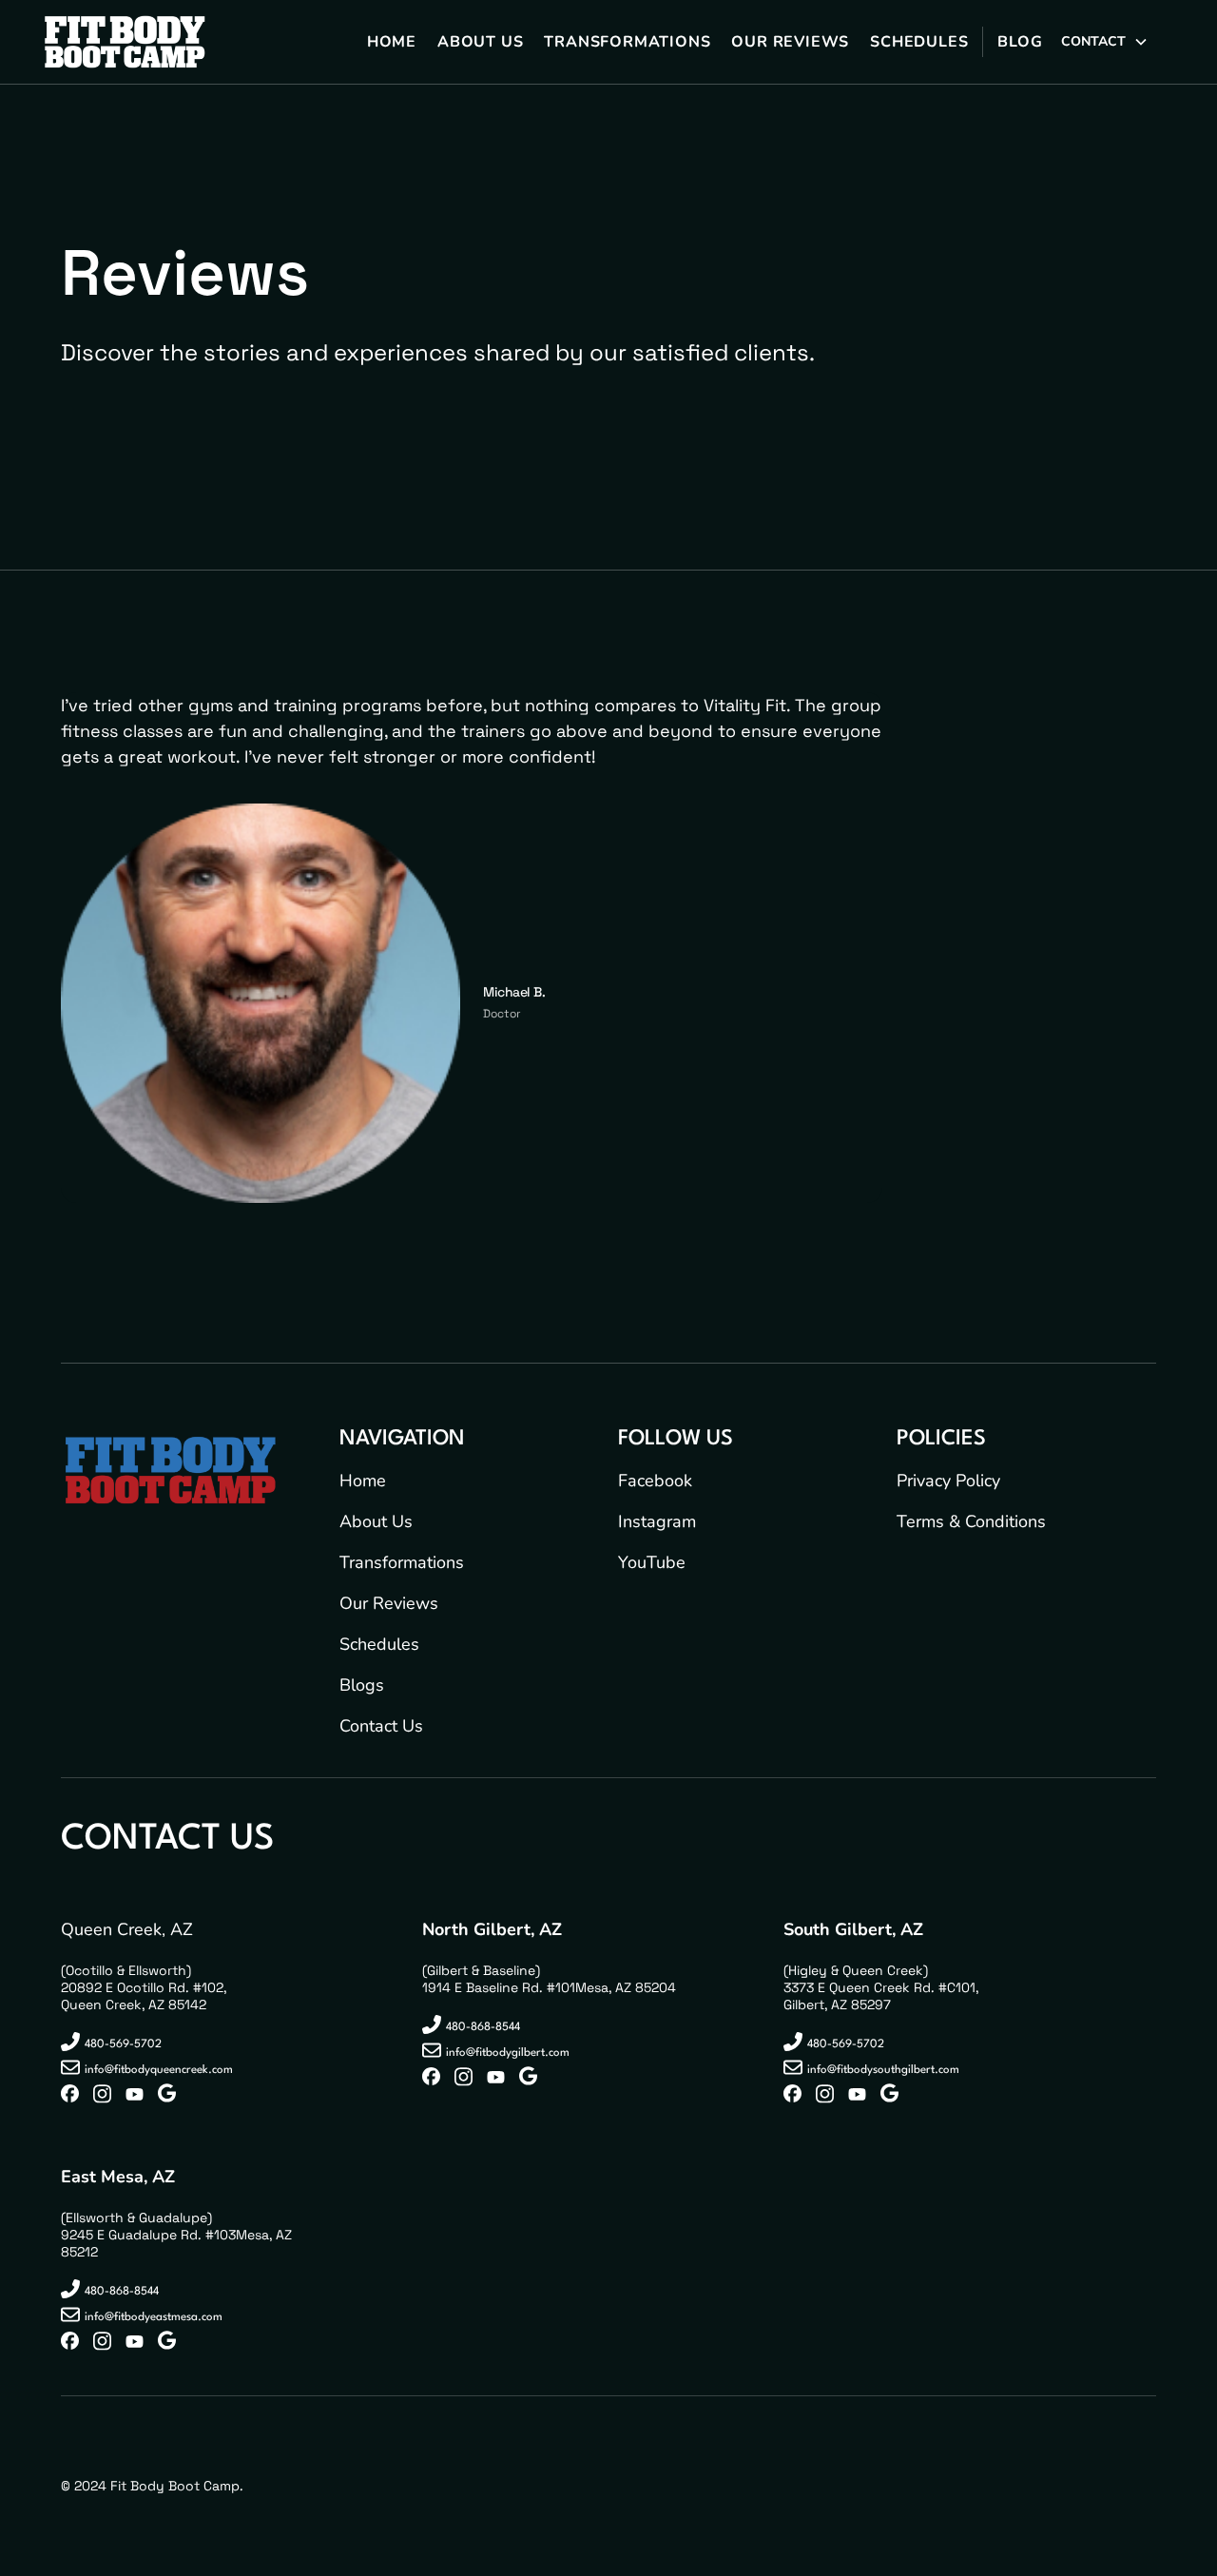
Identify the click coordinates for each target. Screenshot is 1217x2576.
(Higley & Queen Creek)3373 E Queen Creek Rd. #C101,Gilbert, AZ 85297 (881, 1987)
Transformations (402, 1562)
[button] (1105, 42)
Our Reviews (389, 1603)
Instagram (657, 1521)
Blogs (362, 1685)
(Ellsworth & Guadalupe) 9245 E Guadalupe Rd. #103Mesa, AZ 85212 (176, 2235)
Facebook (655, 1481)
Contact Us (381, 1726)
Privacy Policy (948, 1481)
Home (363, 1481)
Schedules (379, 1644)
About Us (376, 1521)
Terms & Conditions (971, 1521)
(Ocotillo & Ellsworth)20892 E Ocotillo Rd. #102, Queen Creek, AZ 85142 (144, 1987)
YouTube (652, 1562)
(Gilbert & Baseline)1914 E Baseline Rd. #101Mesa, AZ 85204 (549, 1979)
